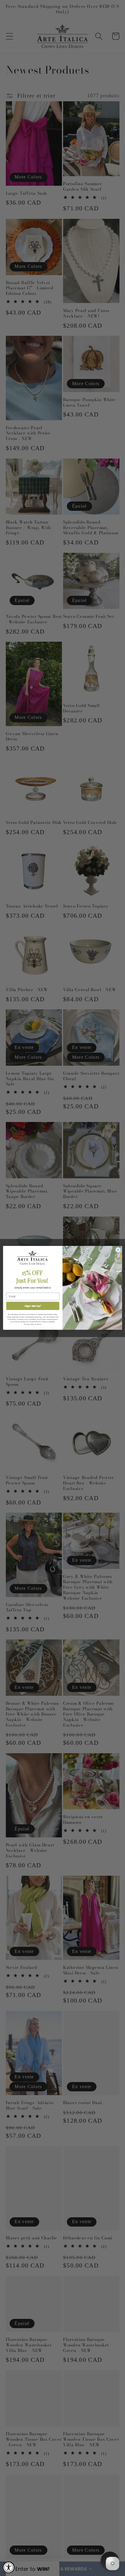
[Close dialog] (118, 1250)
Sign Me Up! (33, 1306)
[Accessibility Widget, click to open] (9, 2567)
